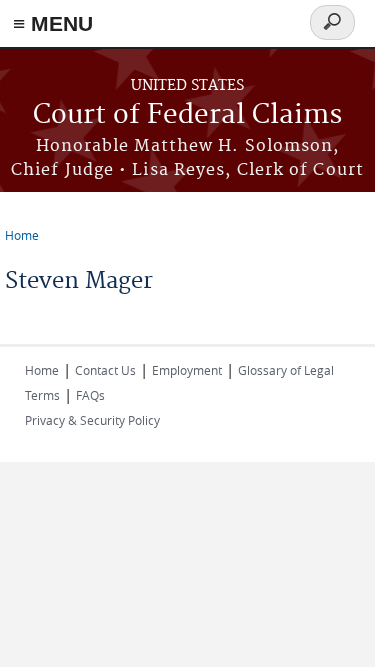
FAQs (90, 395)
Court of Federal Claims (187, 115)
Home (22, 235)
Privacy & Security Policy (92, 420)
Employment (187, 370)
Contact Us (105, 370)
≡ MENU (53, 23)
